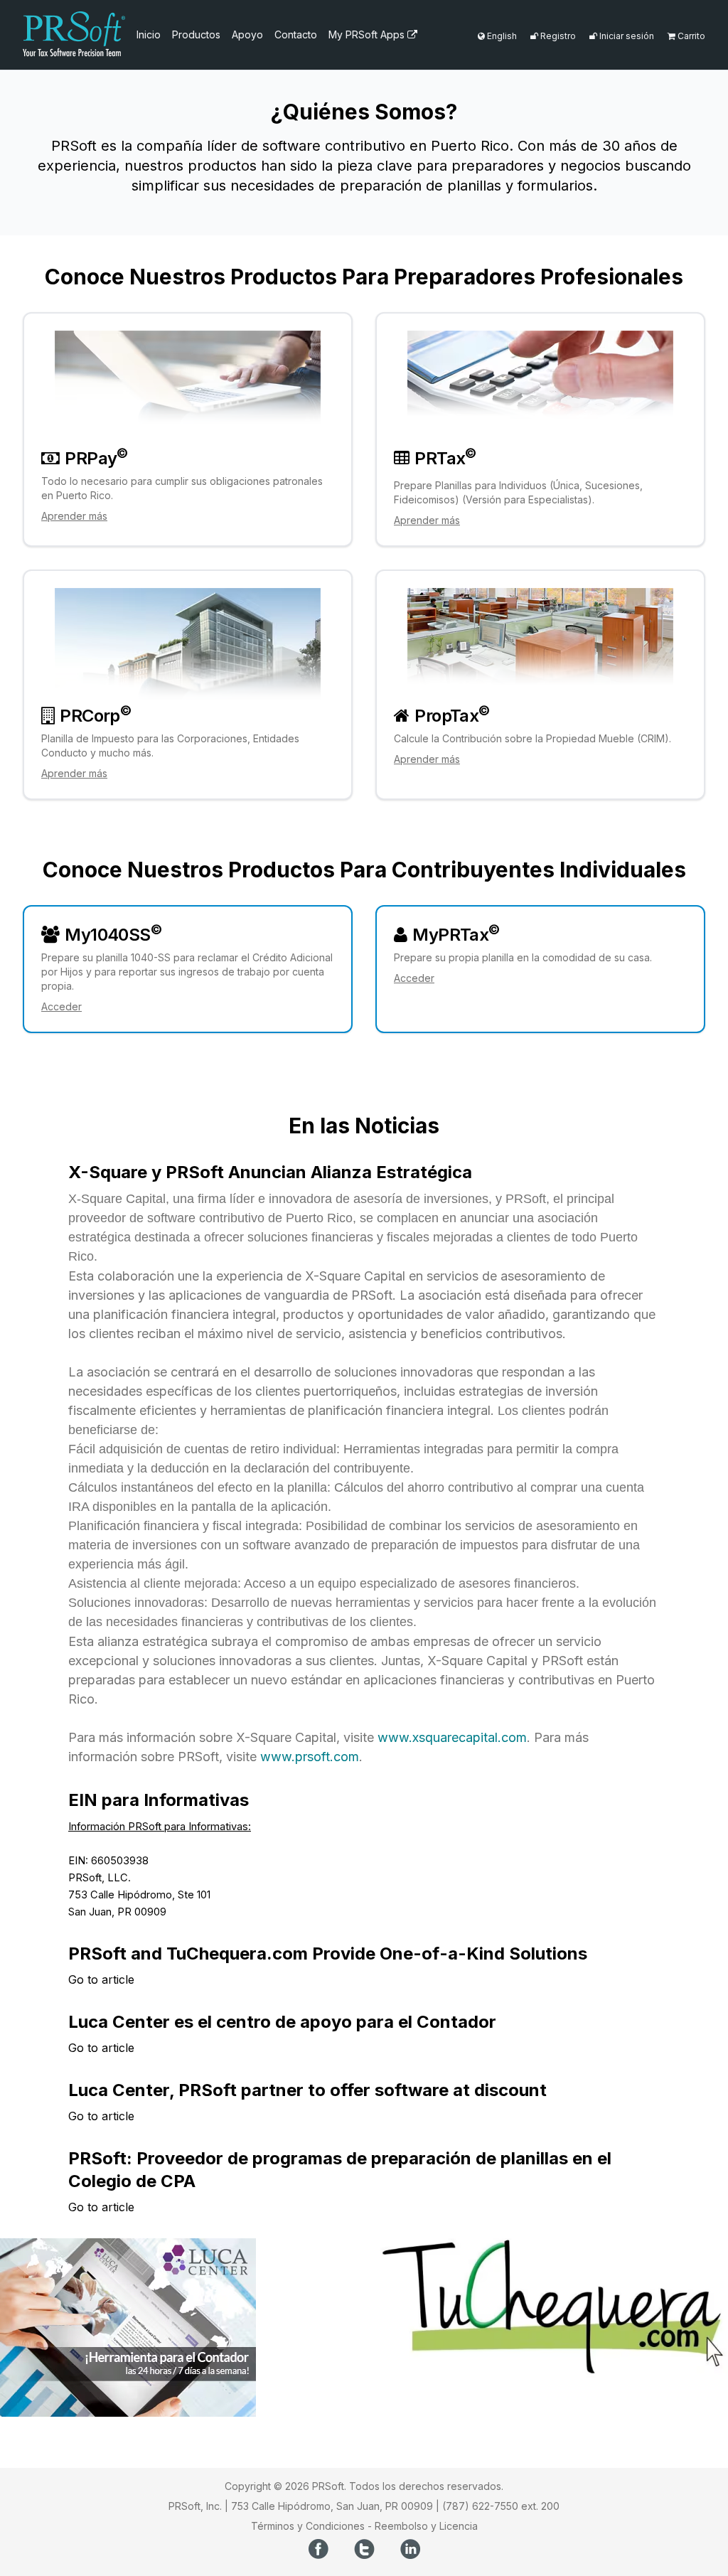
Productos (196, 34)
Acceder (61, 1006)
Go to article (101, 1979)
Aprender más (74, 516)
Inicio (149, 34)
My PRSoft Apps (368, 34)
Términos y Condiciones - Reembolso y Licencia (364, 2526)
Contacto (296, 34)
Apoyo (247, 34)
